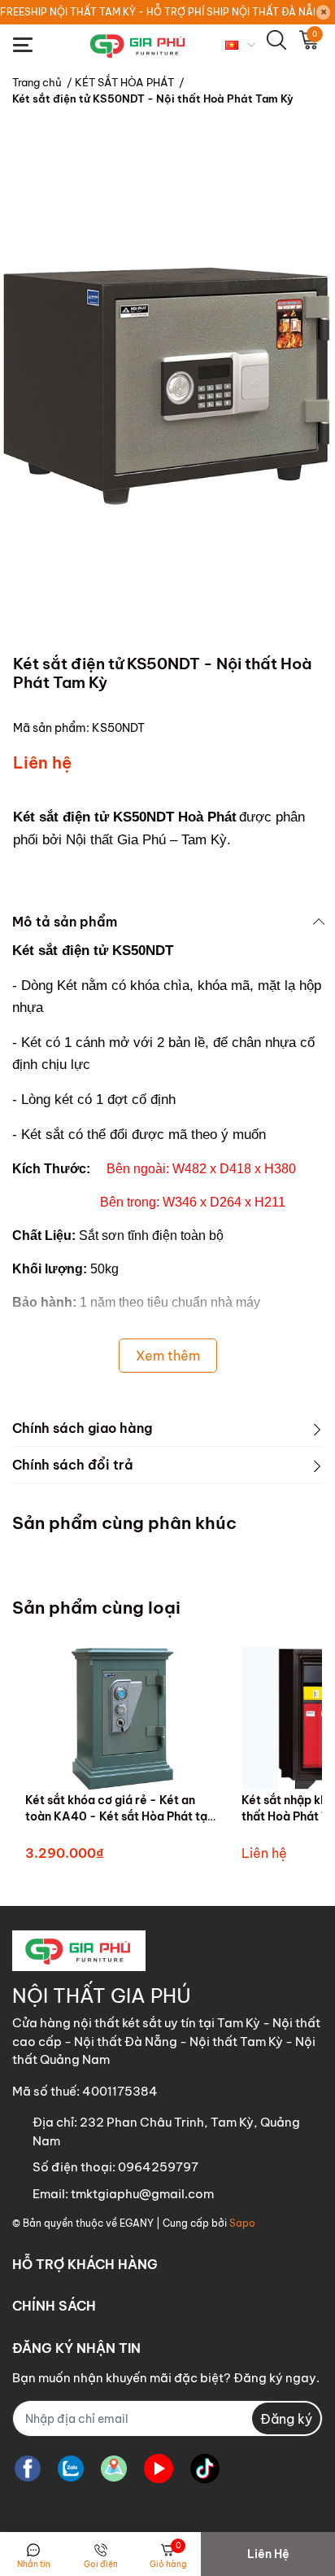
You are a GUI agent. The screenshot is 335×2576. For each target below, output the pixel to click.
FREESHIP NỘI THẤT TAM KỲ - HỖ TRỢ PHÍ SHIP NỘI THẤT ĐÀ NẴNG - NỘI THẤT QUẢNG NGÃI (157, 12)
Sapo (242, 2223)
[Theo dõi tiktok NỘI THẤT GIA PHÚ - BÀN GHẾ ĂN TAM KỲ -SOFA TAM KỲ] (205, 2468)
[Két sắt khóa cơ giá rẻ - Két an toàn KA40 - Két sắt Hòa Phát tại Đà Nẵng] (121, 1718)
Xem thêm (168, 1356)
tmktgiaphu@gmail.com (142, 2194)
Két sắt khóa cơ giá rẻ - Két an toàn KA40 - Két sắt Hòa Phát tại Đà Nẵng (118, 1816)
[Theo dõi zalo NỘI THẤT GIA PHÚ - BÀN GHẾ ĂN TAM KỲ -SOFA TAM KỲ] (71, 2468)
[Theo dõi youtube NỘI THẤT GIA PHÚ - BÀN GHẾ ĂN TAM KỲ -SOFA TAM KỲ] (159, 2468)
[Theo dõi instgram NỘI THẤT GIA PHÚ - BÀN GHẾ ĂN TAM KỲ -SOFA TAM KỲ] (114, 2468)
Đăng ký (286, 2419)
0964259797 (158, 2167)
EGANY (137, 2223)
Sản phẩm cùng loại (96, 1608)
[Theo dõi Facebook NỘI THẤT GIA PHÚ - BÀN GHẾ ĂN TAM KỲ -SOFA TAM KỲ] (28, 2468)
